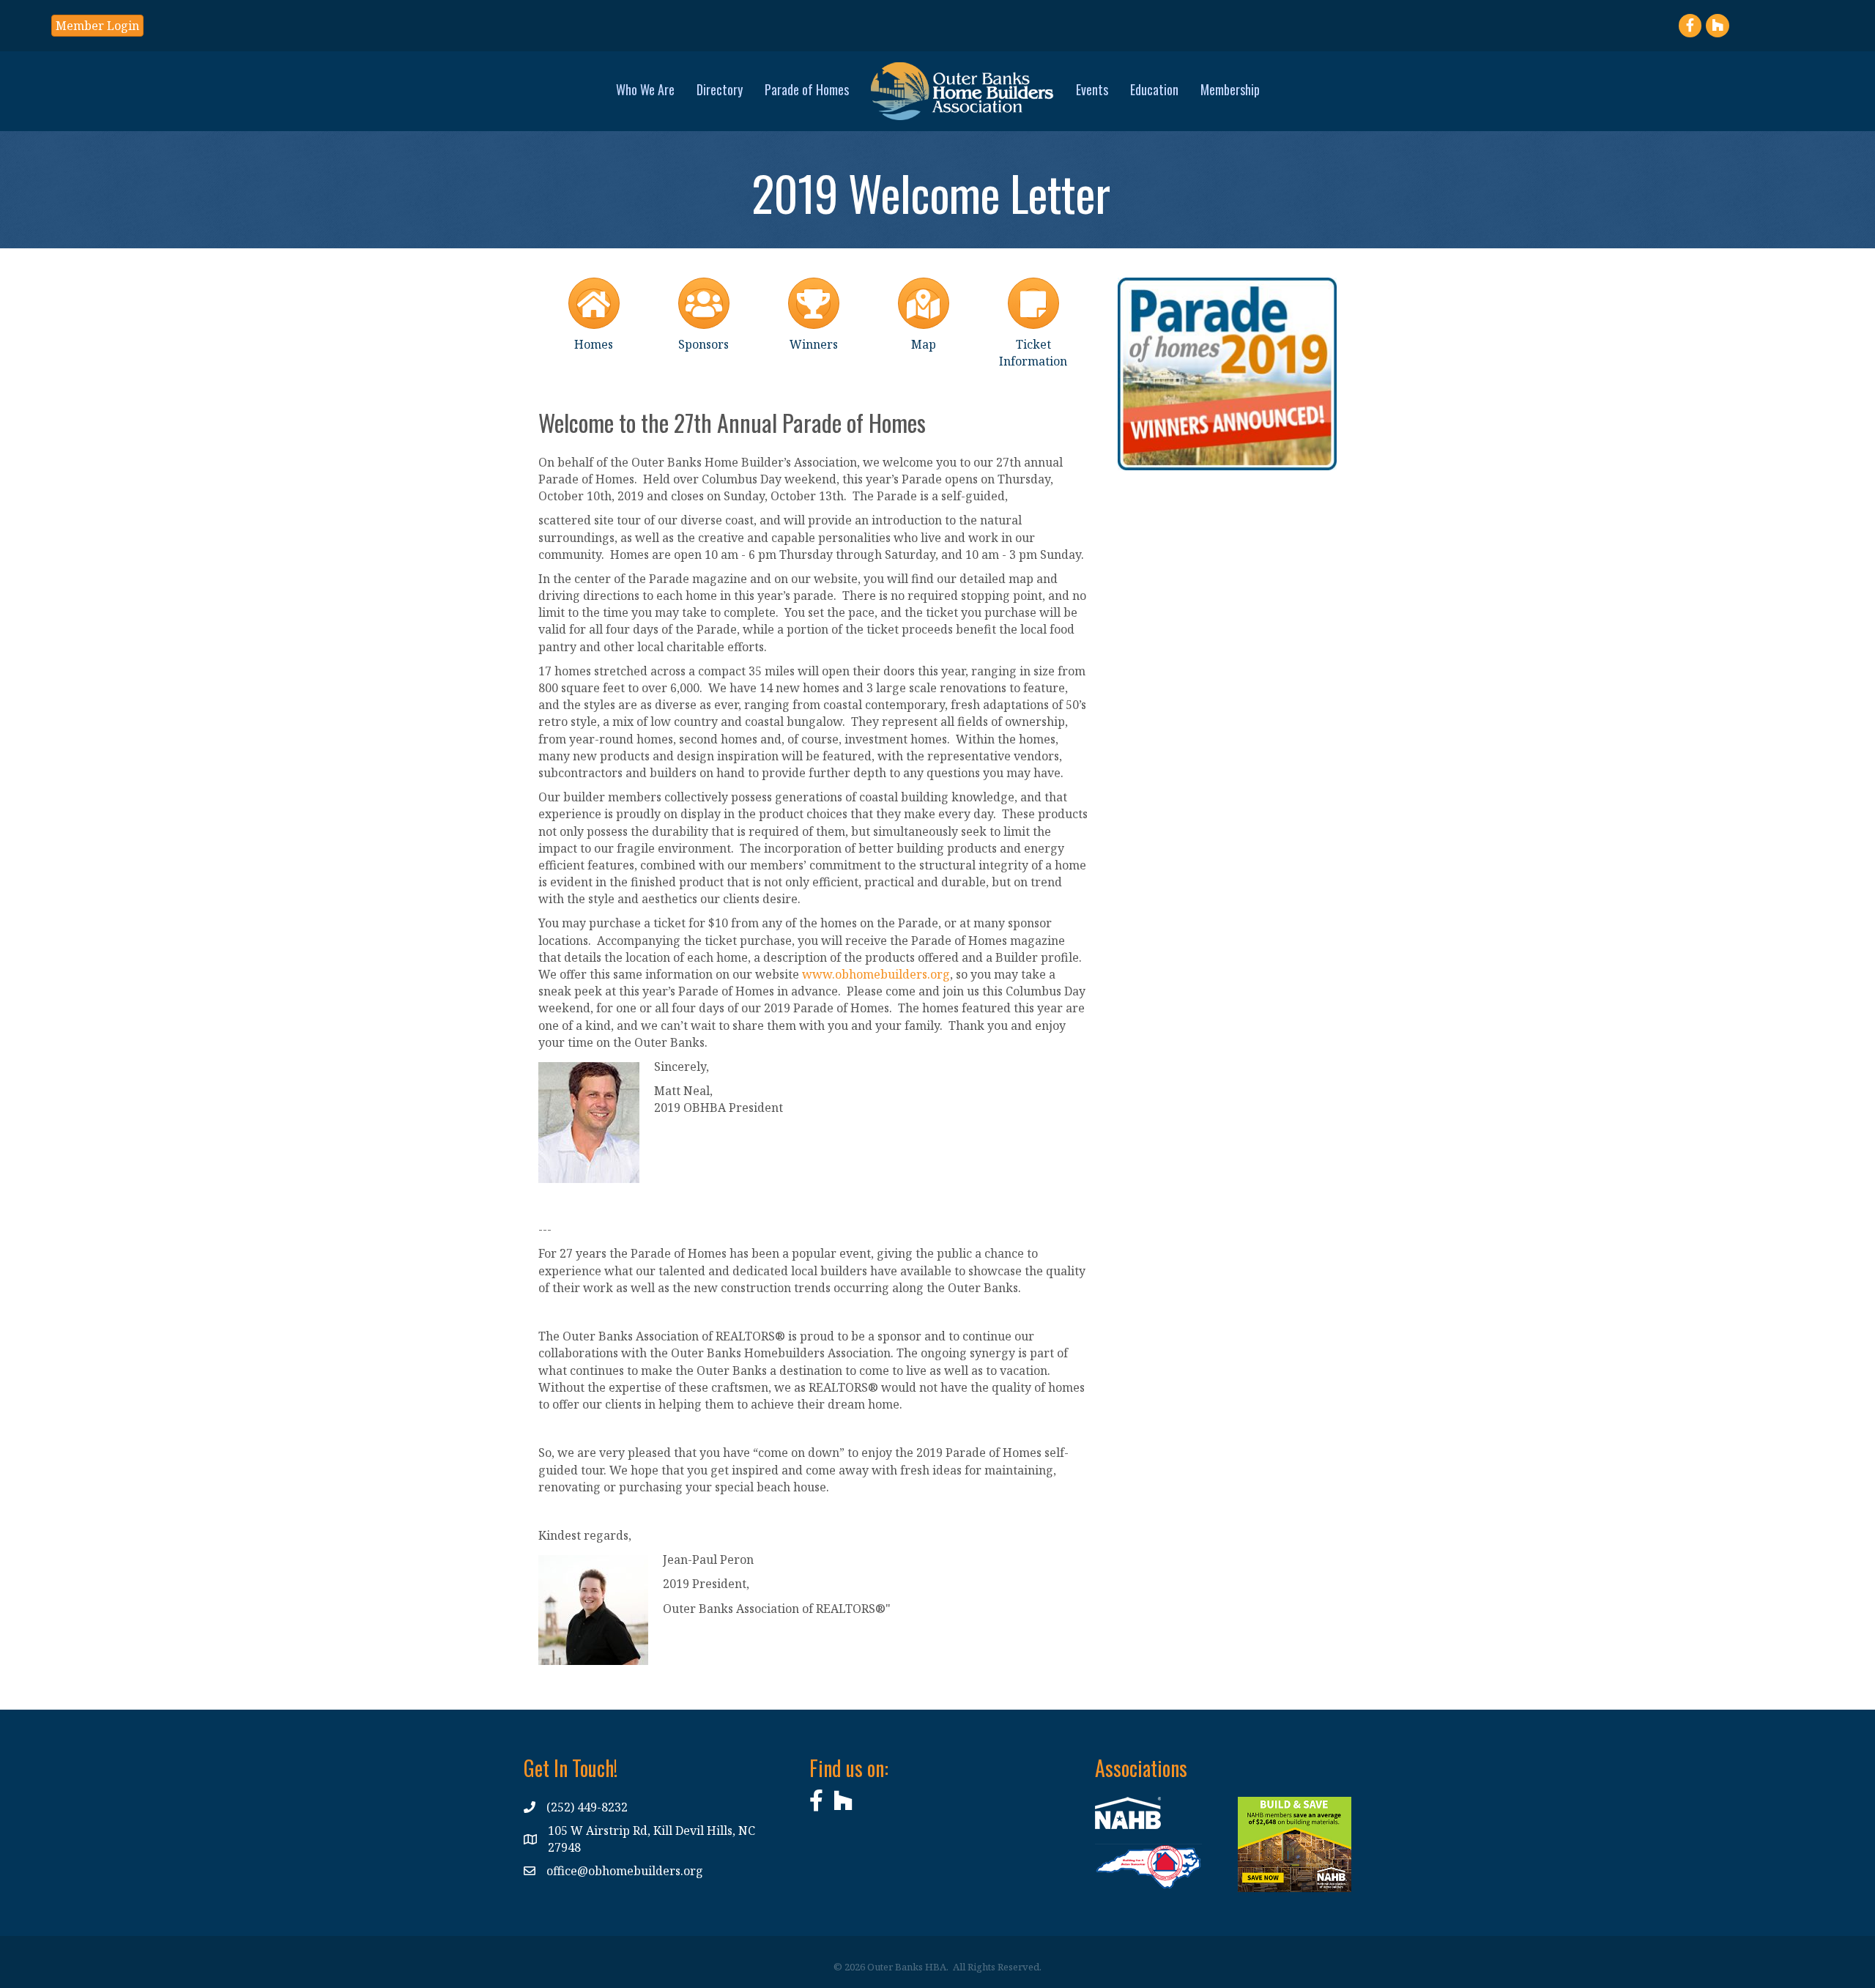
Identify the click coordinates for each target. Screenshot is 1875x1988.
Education (1154, 89)
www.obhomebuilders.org (876, 974)
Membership (1230, 89)
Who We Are (645, 89)
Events (1092, 89)
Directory (720, 89)
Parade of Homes (807, 89)
